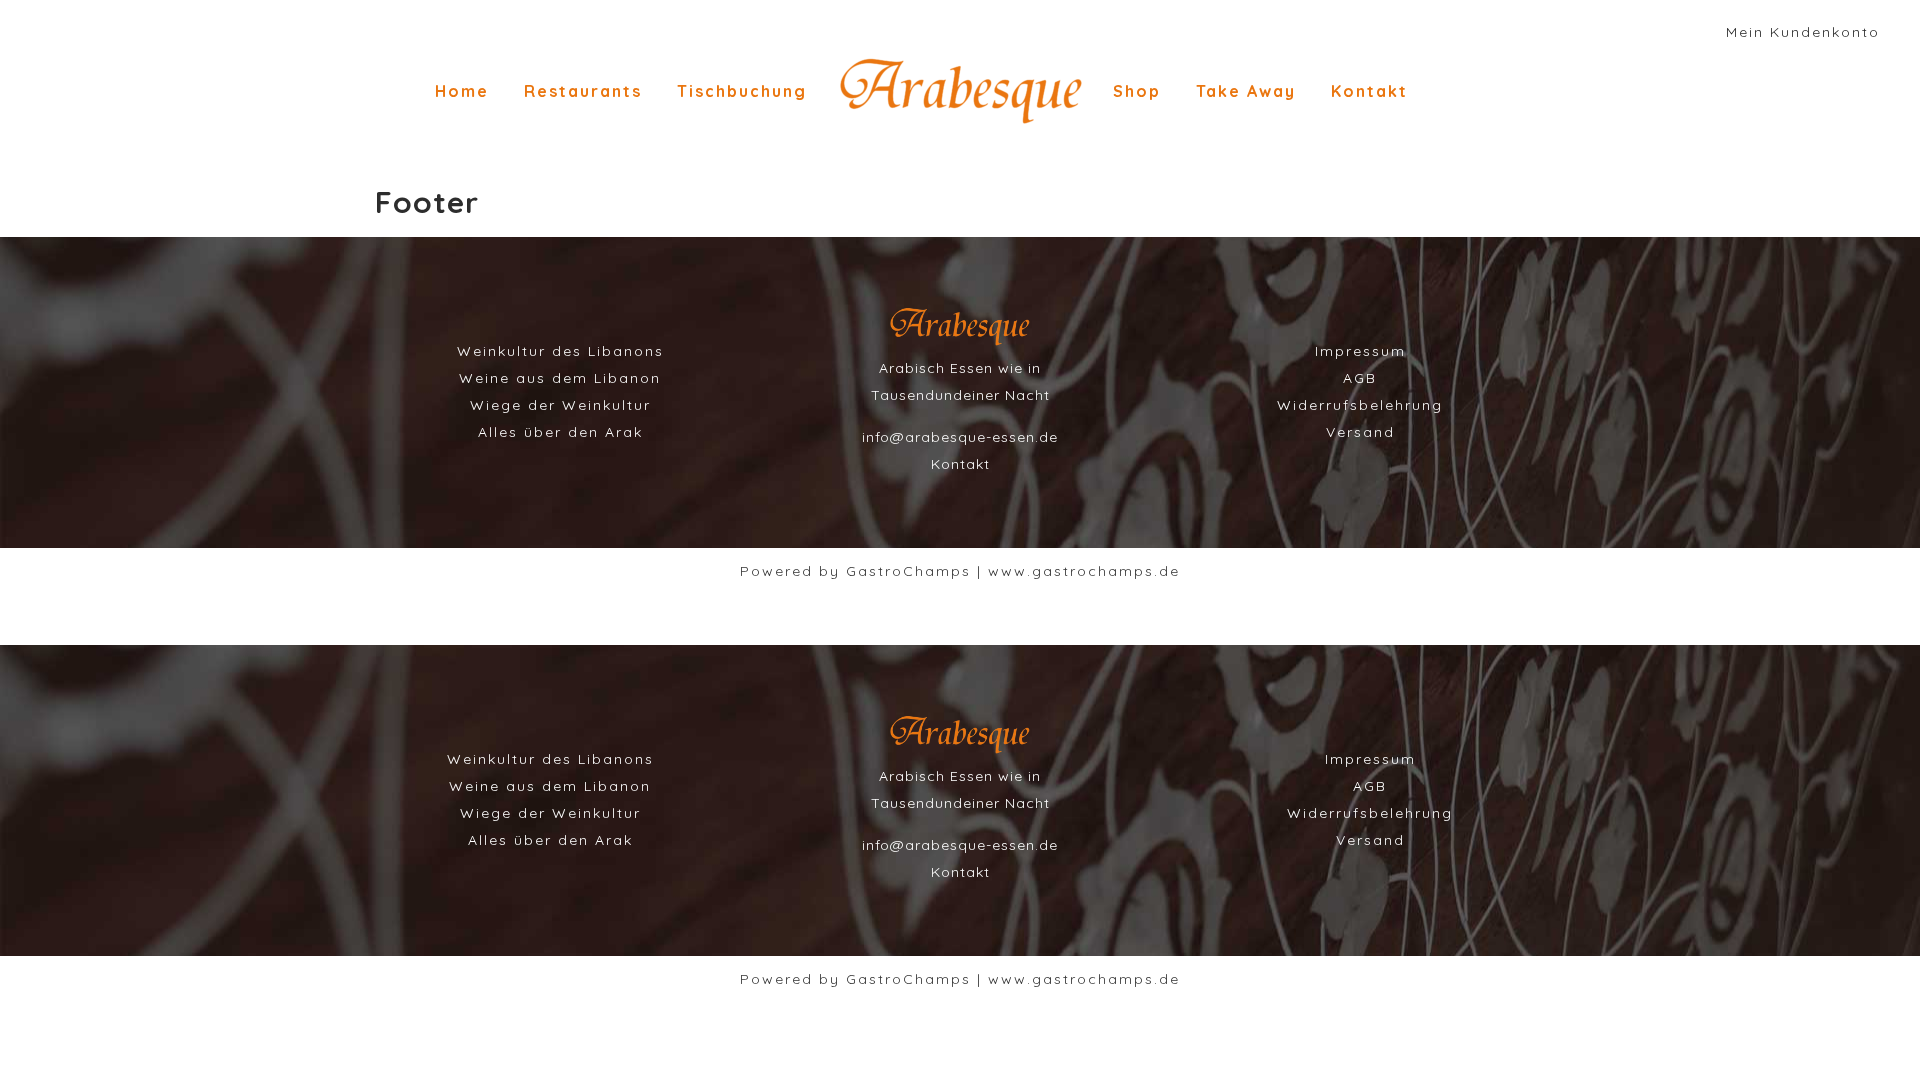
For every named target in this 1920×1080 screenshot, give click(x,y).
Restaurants (583, 91)
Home (462, 91)
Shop (1137, 91)
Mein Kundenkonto (1803, 32)
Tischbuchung (742, 91)
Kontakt (1369, 91)
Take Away (1246, 91)
